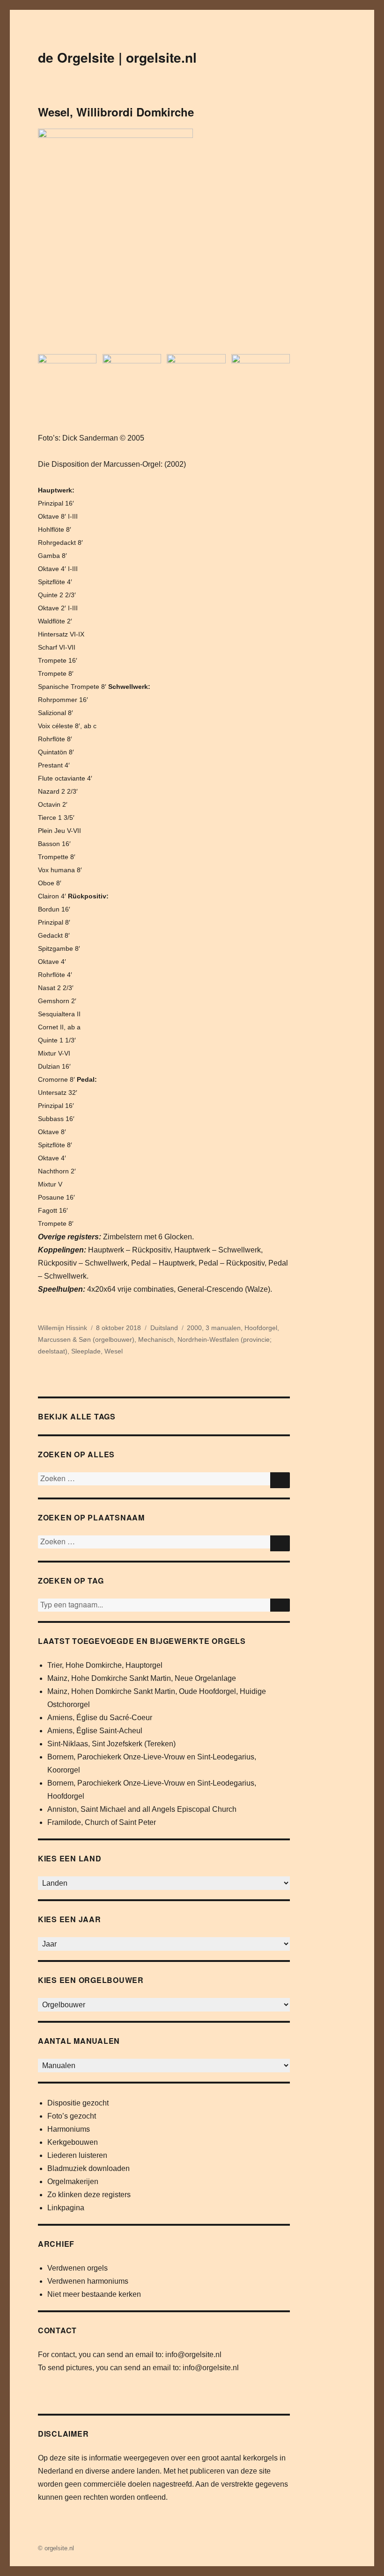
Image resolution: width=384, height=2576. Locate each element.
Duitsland (164, 1328)
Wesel (114, 1351)
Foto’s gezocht (72, 2116)
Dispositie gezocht (78, 2103)
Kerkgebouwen (73, 2142)
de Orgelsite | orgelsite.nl (117, 57)
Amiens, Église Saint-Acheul (95, 1731)
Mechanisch (156, 1339)
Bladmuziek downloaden (89, 2168)
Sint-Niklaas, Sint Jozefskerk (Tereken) (111, 1744)
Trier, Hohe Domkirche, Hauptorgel (105, 1665)
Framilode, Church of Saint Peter (102, 1822)
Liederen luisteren (77, 2155)
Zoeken (280, 1605)
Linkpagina (66, 2208)
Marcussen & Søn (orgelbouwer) (86, 1339)
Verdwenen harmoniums (88, 2281)
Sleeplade (86, 1351)
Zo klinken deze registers (89, 2195)
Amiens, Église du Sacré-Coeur (100, 1718)
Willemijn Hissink (63, 1328)
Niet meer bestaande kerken (94, 2294)
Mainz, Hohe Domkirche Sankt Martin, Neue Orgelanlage (142, 1678)
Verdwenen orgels (78, 2268)
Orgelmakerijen (73, 2182)
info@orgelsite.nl (193, 2355)
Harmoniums (69, 2129)
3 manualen (223, 1328)
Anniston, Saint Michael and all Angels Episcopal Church (142, 1809)
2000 (194, 1328)
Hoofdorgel (261, 1328)
